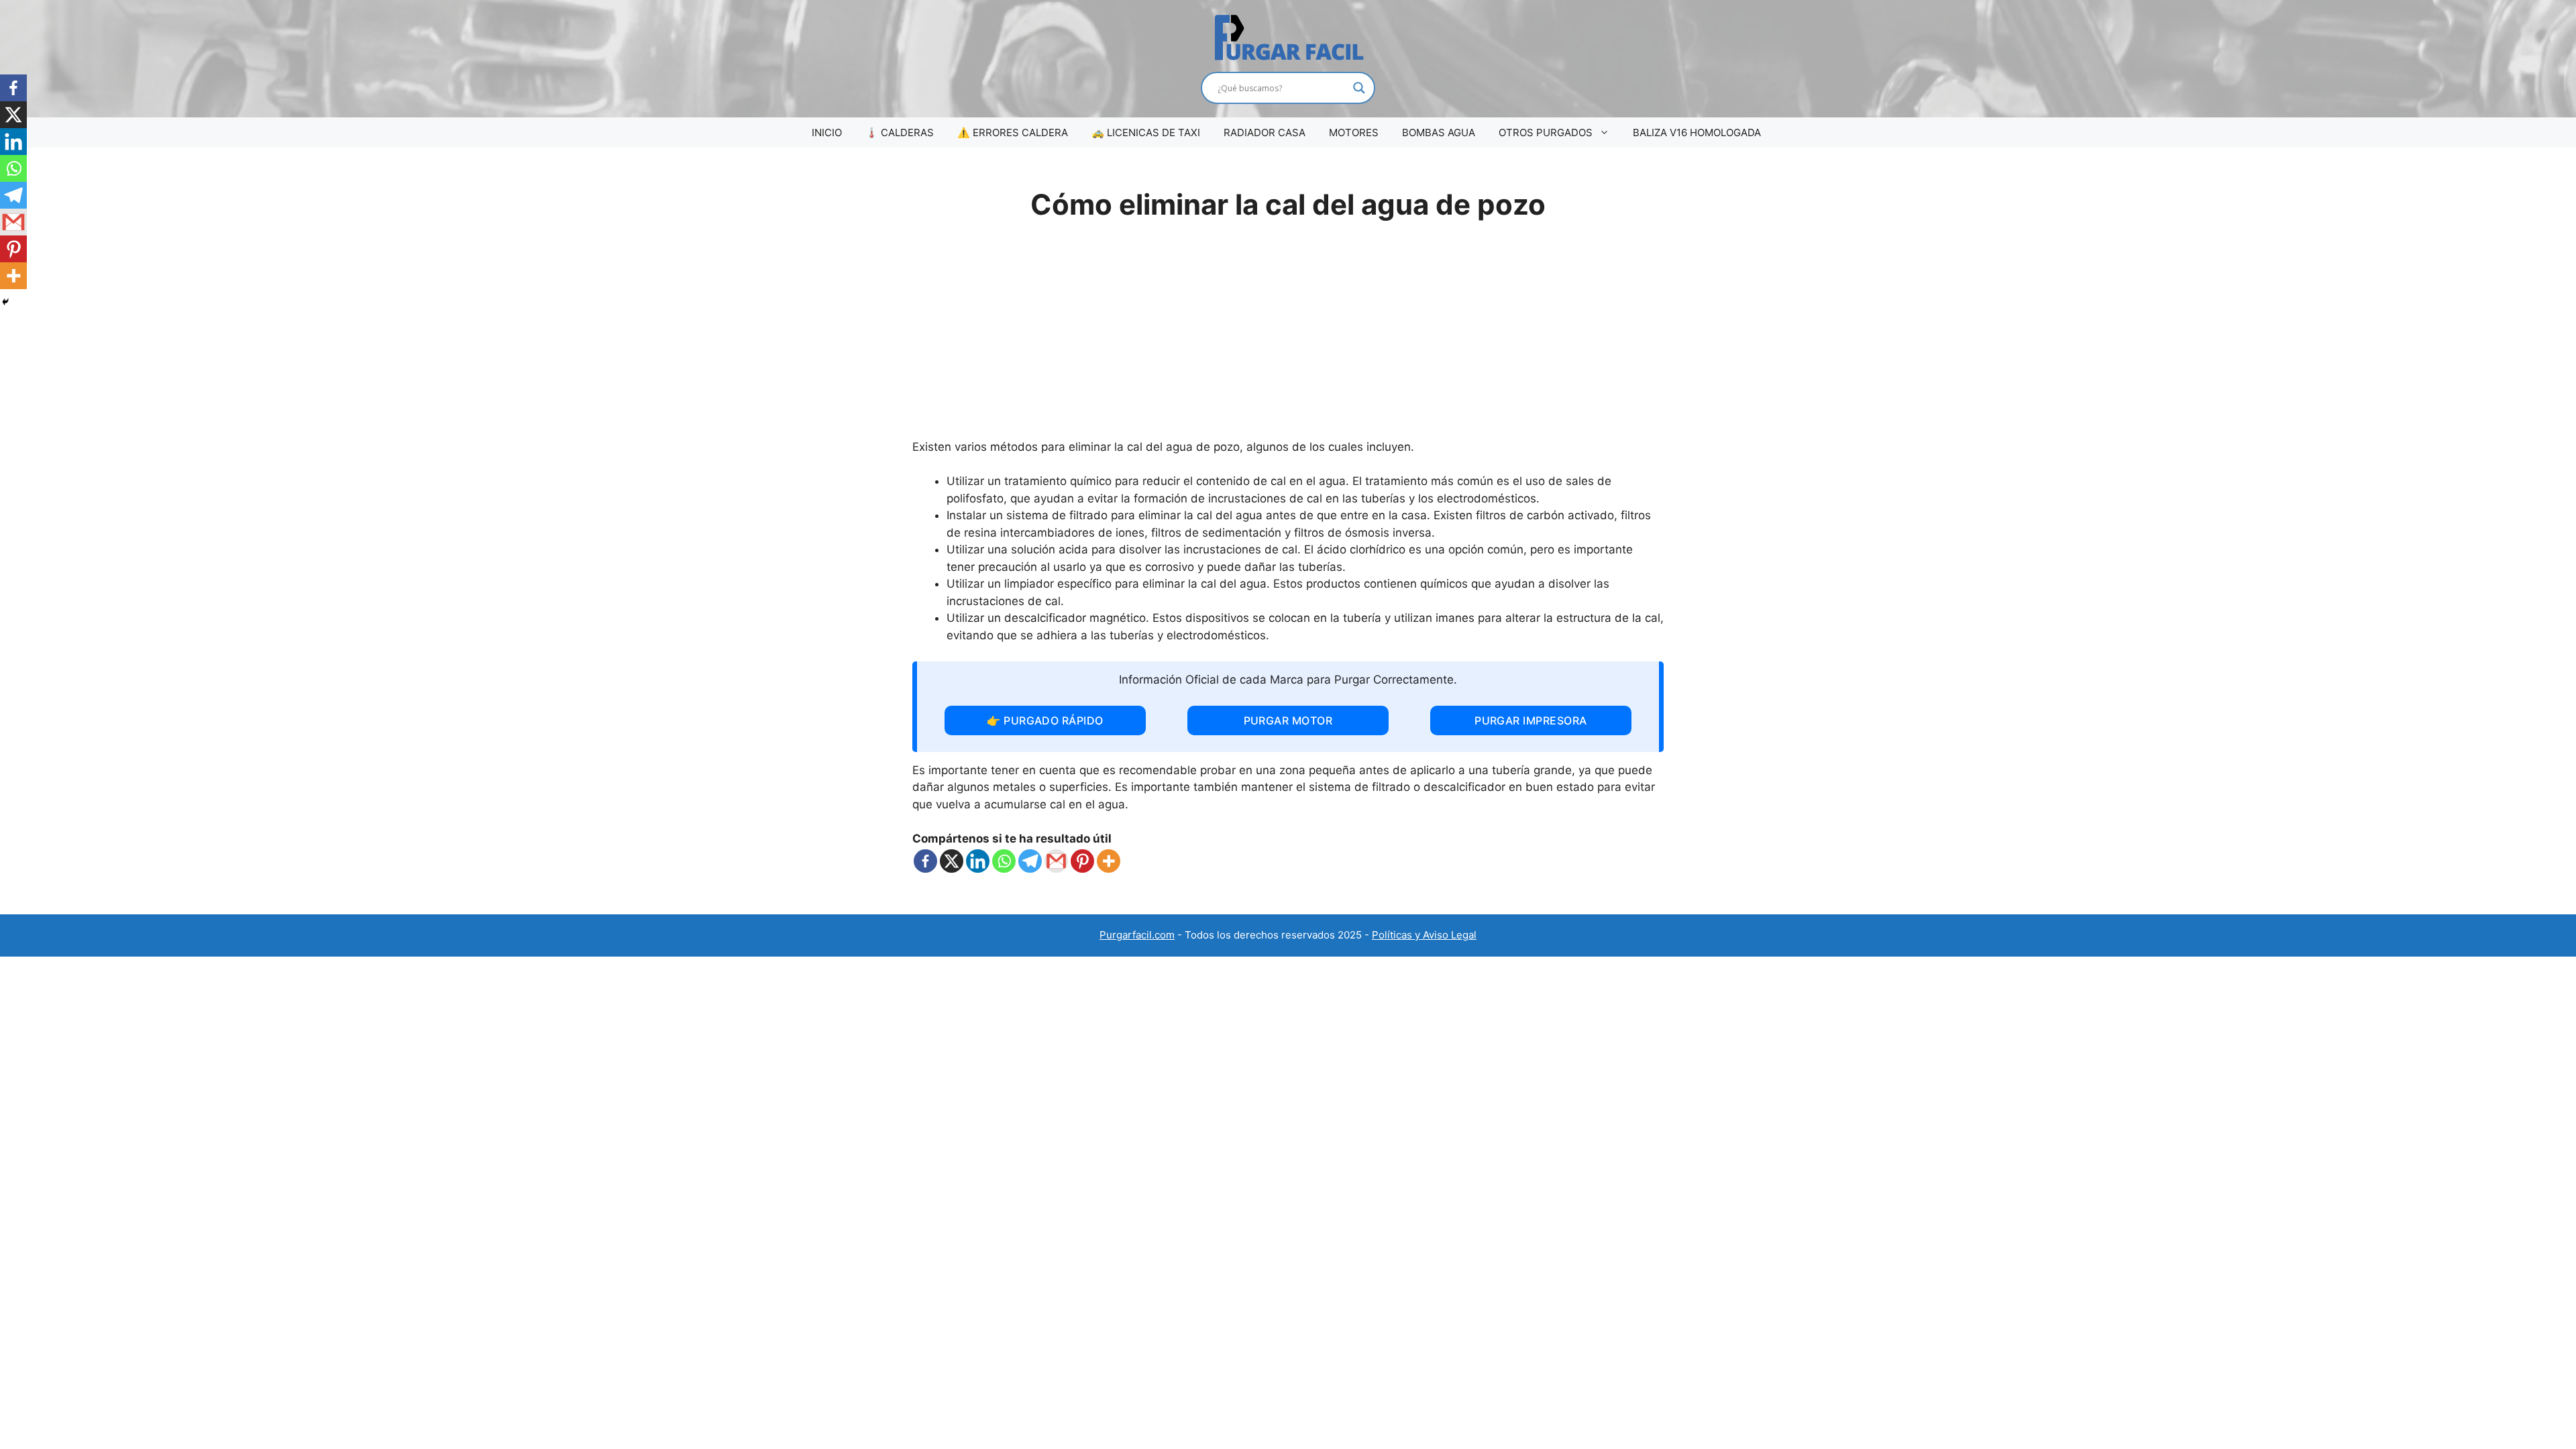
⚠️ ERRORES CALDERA (1013, 132)
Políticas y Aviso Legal (1424, 935)
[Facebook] (925, 861)
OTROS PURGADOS (1546, 132)
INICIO (827, 132)
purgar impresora (1531, 720)
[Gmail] (1056, 861)
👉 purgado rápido (1045, 720)
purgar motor (1288, 720)
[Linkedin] (978, 861)
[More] (1109, 861)
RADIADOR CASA (1265, 132)
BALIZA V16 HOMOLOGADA (1697, 132)
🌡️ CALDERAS (900, 132)
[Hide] (5, 302)
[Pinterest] (1082, 861)
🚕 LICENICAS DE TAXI (1146, 132)
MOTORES (1354, 132)
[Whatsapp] (1004, 861)
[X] (952, 861)
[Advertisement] (1288, 338)
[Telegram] (1030, 861)
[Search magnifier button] (1359, 88)
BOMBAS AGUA (1439, 132)
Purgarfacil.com (1137, 935)
